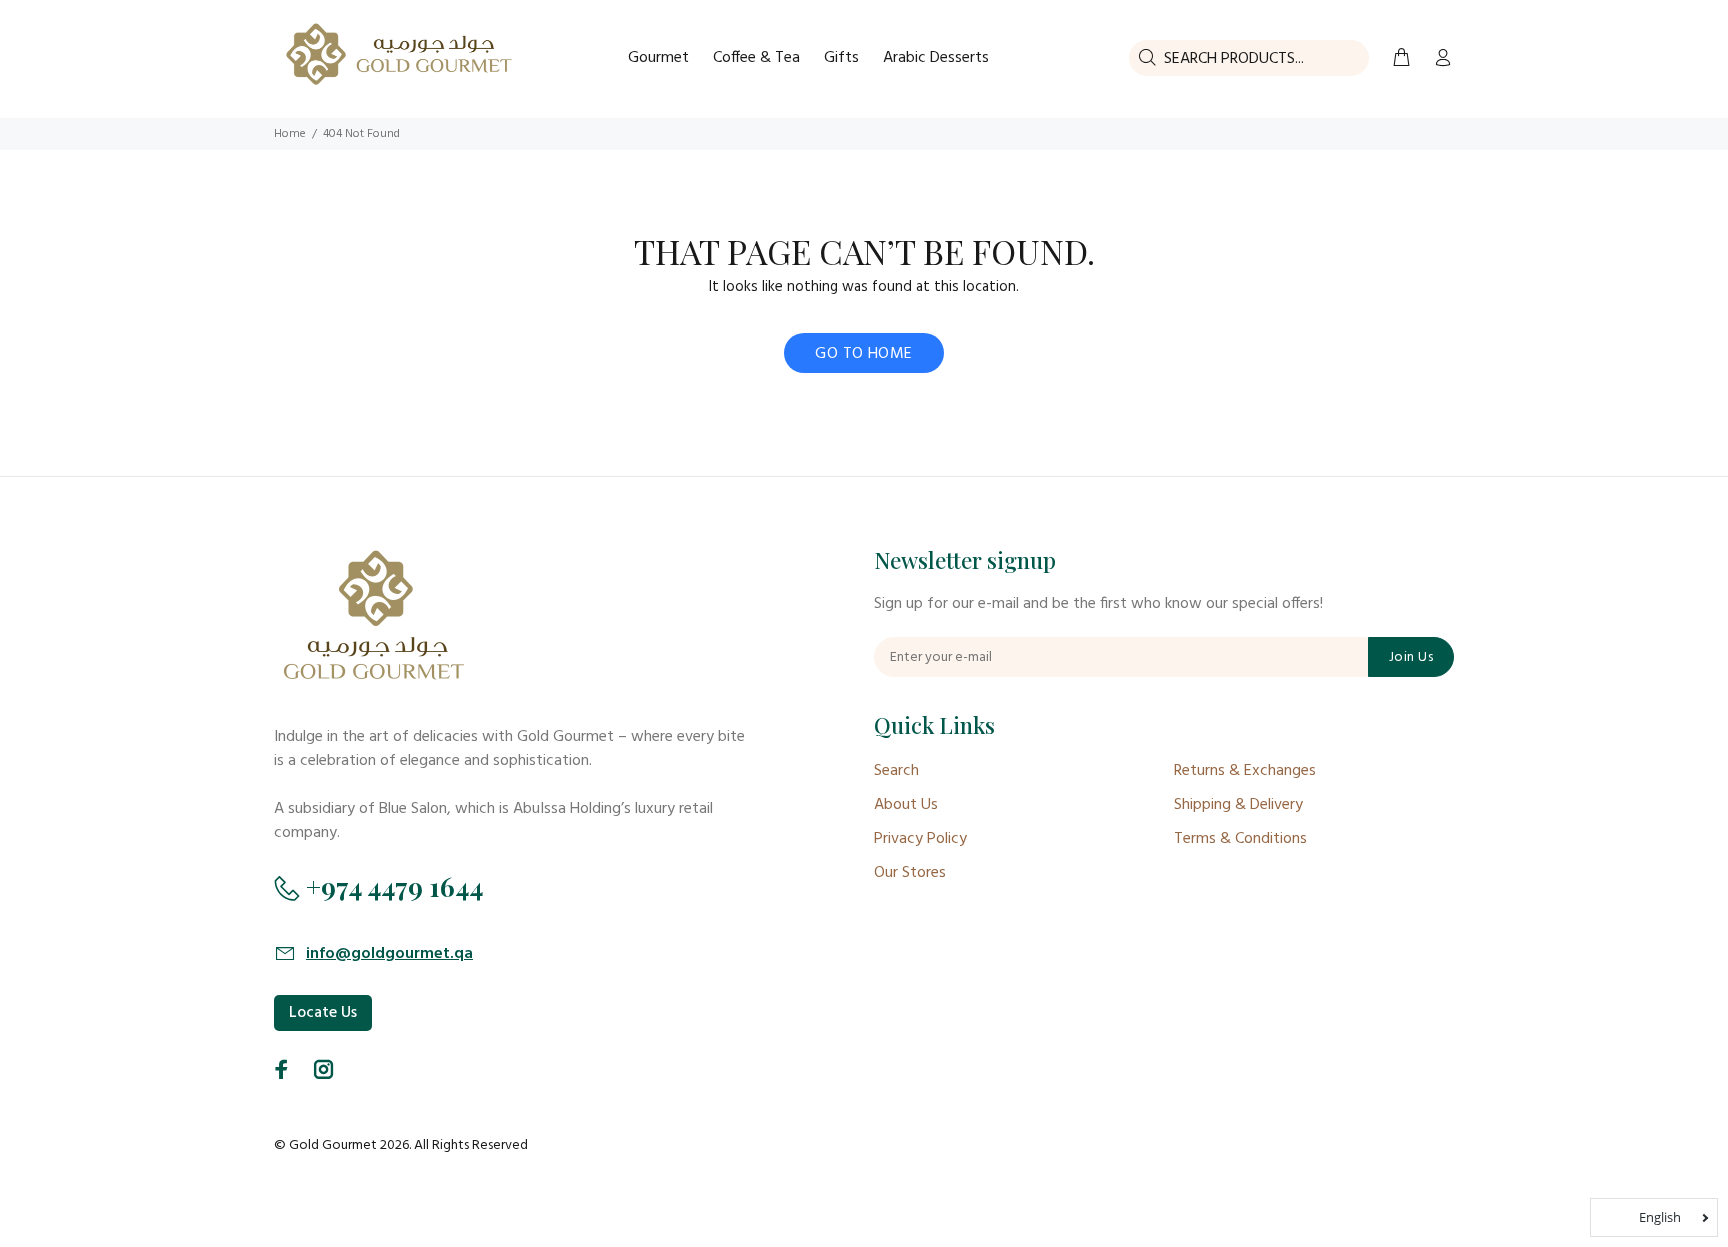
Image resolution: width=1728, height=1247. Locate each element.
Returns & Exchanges (1245, 771)
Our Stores (910, 873)
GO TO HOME (864, 354)
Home (290, 134)
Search (896, 771)
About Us (906, 805)
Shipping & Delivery (1238, 805)
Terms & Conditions (1240, 839)
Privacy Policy (920, 839)
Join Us (1411, 657)
